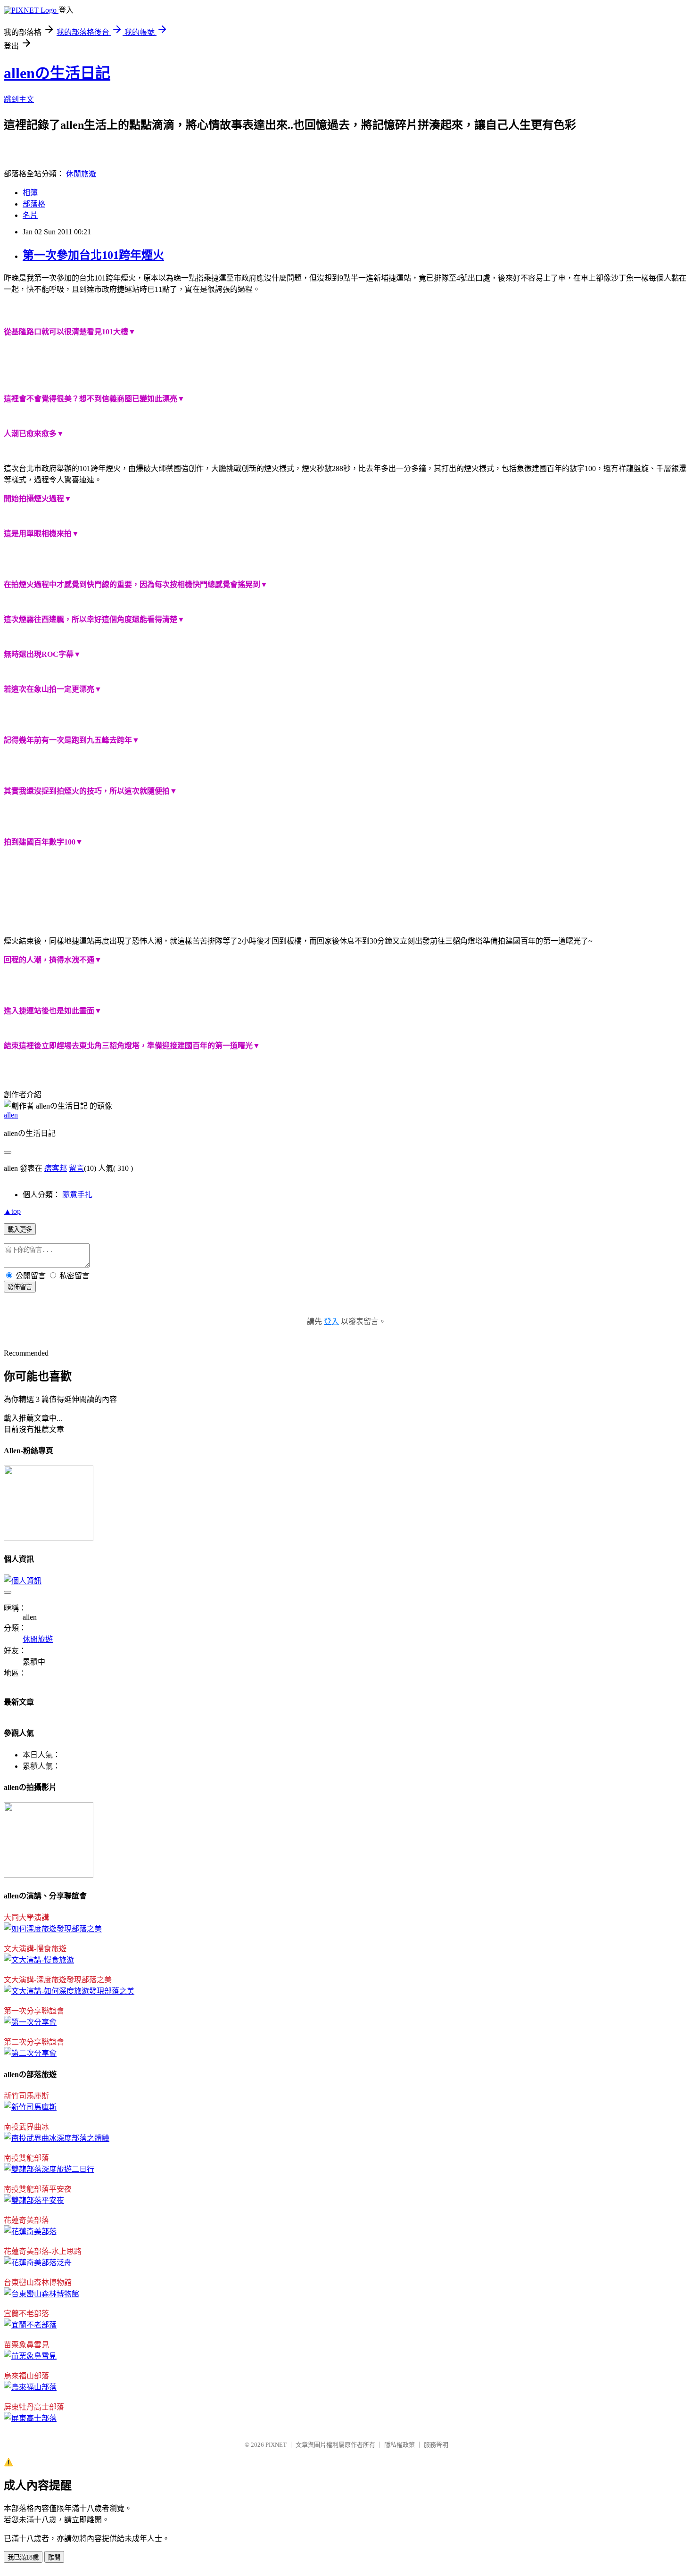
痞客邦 (56, 1168)
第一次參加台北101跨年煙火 (93, 255)
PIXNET (276, 2445)
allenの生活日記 (57, 73)
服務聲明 (436, 2445)
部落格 (34, 204)
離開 (54, 2557)
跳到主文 (19, 99)
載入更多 (20, 1230)
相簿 (30, 193)
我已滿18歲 (23, 2557)
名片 (30, 215)
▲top (12, 1211)
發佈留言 (20, 1287)
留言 (76, 1168)
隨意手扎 (77, 1195)
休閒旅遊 (81, 174)
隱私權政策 (400, 2445)
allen (11, 1115)
